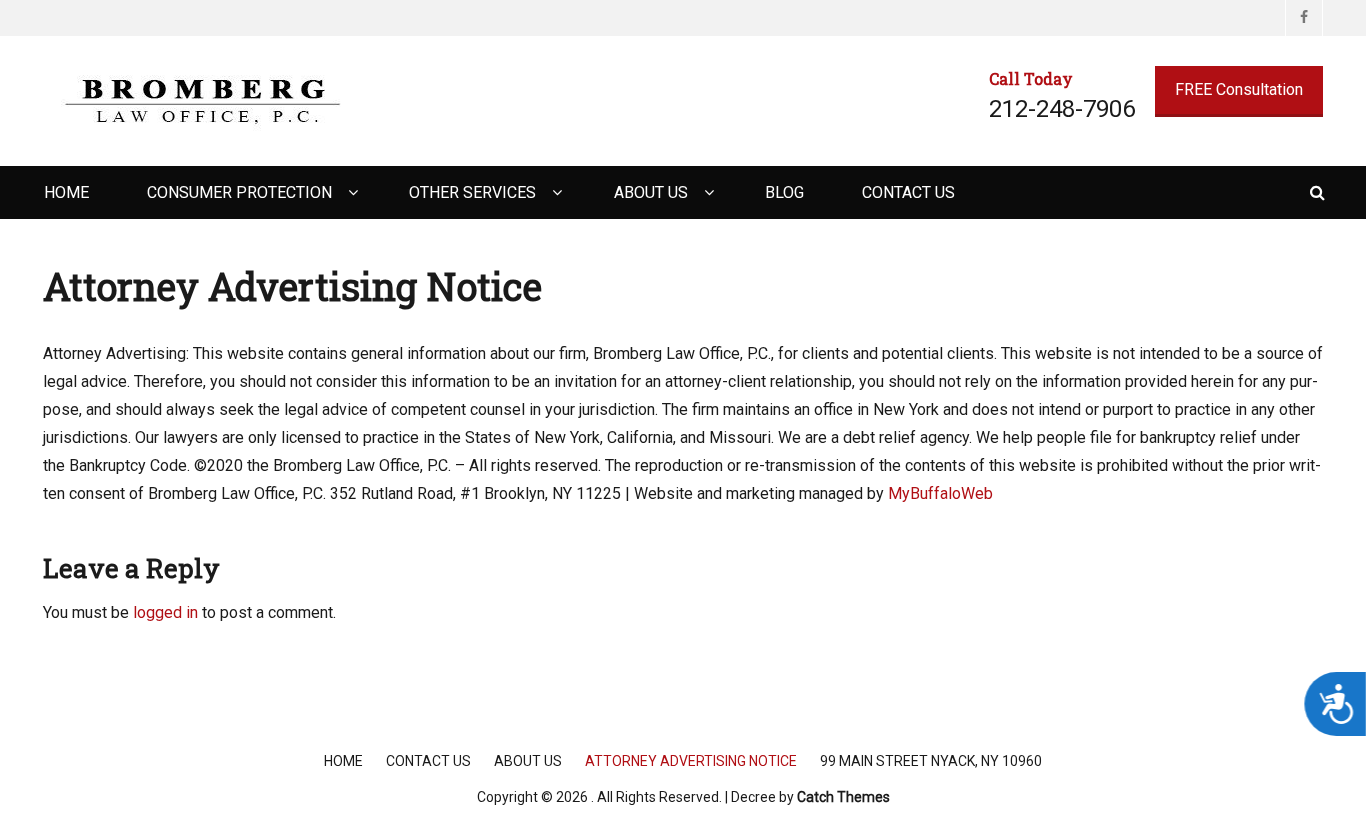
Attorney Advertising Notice (691, 761)
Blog (784, 192)
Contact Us (908, 192)
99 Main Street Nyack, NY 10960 (931, 761)
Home (66, 192)
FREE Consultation (1239, 89)
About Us (651, 192)
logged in (165, 612)
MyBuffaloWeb (940, 493)
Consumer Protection (239, 192)
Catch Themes (843, 797)
